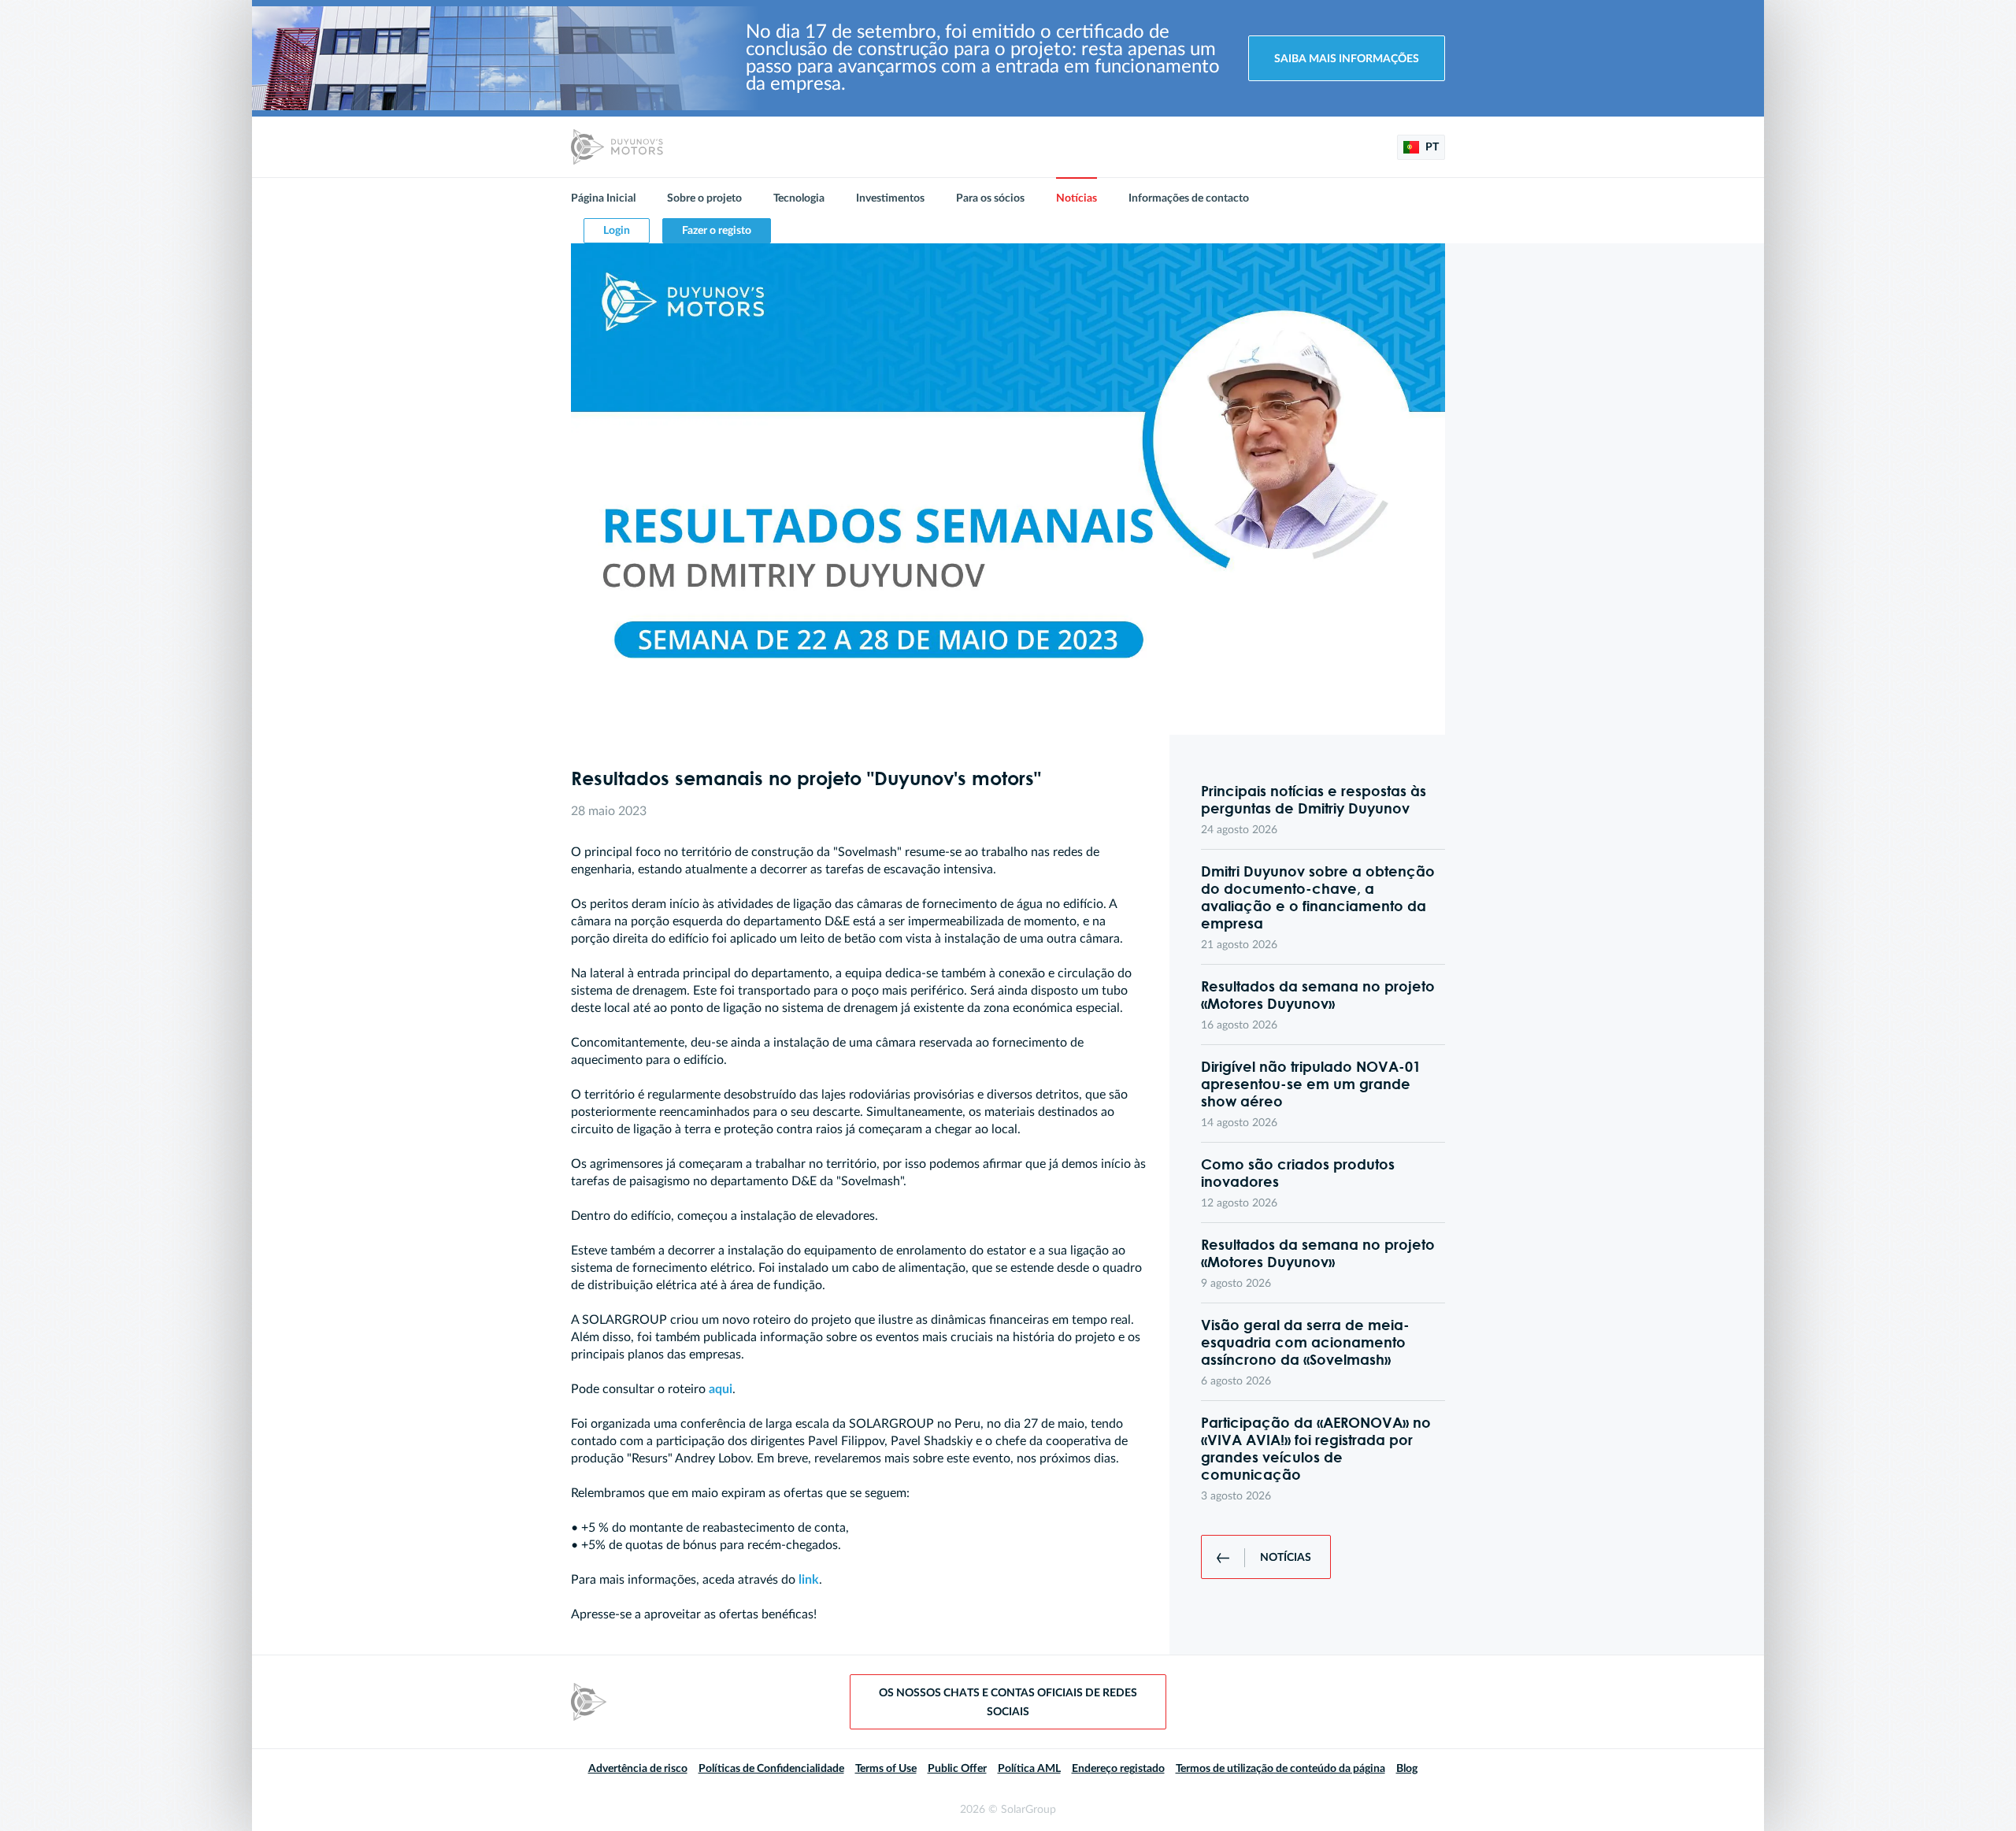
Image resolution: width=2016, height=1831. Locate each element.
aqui (721, 1389)
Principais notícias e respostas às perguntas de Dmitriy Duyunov (1314, 799)
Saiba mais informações (1347, 59)
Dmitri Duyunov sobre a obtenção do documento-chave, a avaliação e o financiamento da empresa (1318, 897)
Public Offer (957, 1769)
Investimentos (890, 198)
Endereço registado (1118, 1769)
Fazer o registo (717, 231)
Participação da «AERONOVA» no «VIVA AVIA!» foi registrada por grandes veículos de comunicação (1316, 1448)
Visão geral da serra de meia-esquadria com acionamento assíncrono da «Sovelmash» (1305, 1342)
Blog (1407, 1769)
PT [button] (1431, 147)
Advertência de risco (638, 1769)
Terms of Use (886, 1769)
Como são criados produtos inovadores (1298, 1173)
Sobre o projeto (704, 198)
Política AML (1029, 1769)
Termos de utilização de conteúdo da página (1280, 1769)
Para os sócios (990, 198)
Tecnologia (799, 198)
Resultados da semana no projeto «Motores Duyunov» (1318, 995)
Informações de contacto (1189, 198)
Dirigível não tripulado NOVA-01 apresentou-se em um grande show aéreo (1311, 1084)
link (809, 1580)
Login (617, 231)
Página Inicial (603, 198)
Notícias (1077, 198)
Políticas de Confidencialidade (771, 1769)
